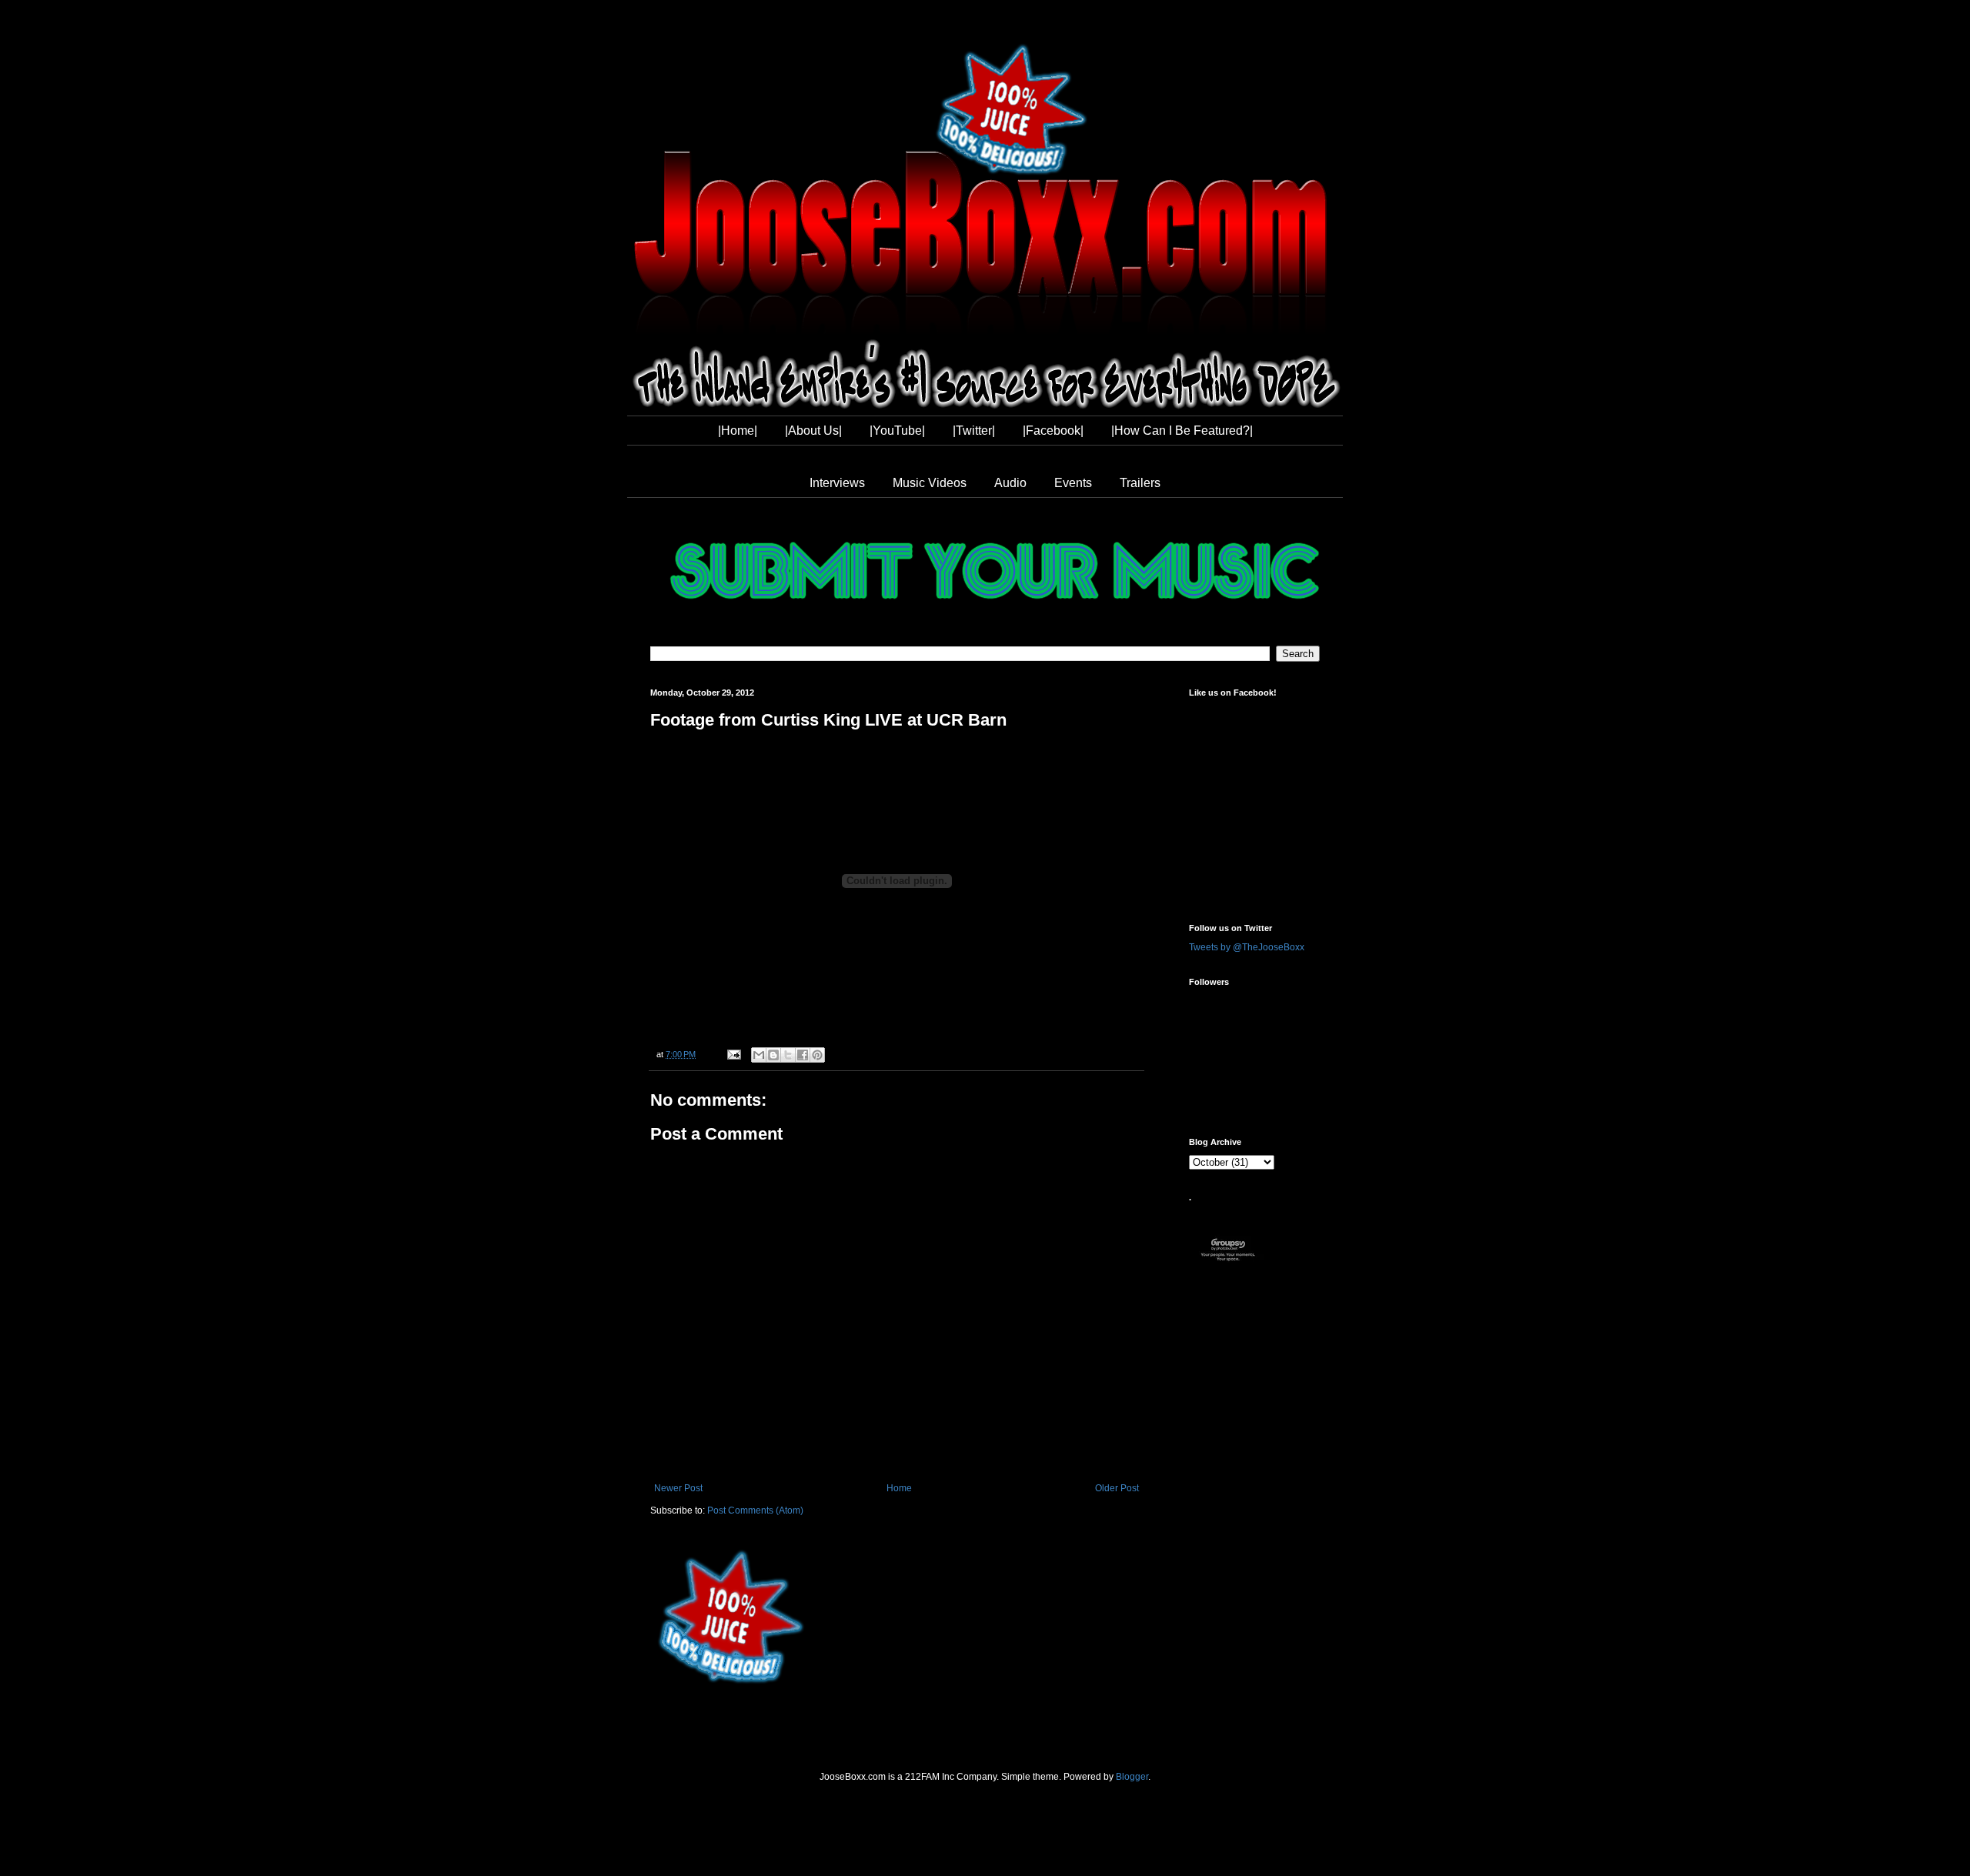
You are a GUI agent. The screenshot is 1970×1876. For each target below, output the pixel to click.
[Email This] (759, 1055)
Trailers (1140, 483)
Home (899, 1488)
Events (1073, 483)
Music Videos (930, 483)
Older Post (1117, 1488)
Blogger (1132, 1777)
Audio (1010, 483)
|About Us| (813, 431)
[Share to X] (788, 1055)
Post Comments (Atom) (755, 1510)
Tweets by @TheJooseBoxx (1247, 947)
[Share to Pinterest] (817, 1055)
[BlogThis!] (773, 1055)
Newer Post (678, 1488)
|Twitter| (974, 431)
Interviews (837, 483)
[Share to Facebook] (803, 1055)
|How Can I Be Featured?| (1182, 431)
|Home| (738, 431)
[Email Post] (733, 1054)
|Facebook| (1053, 431)
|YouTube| (897, 431)
